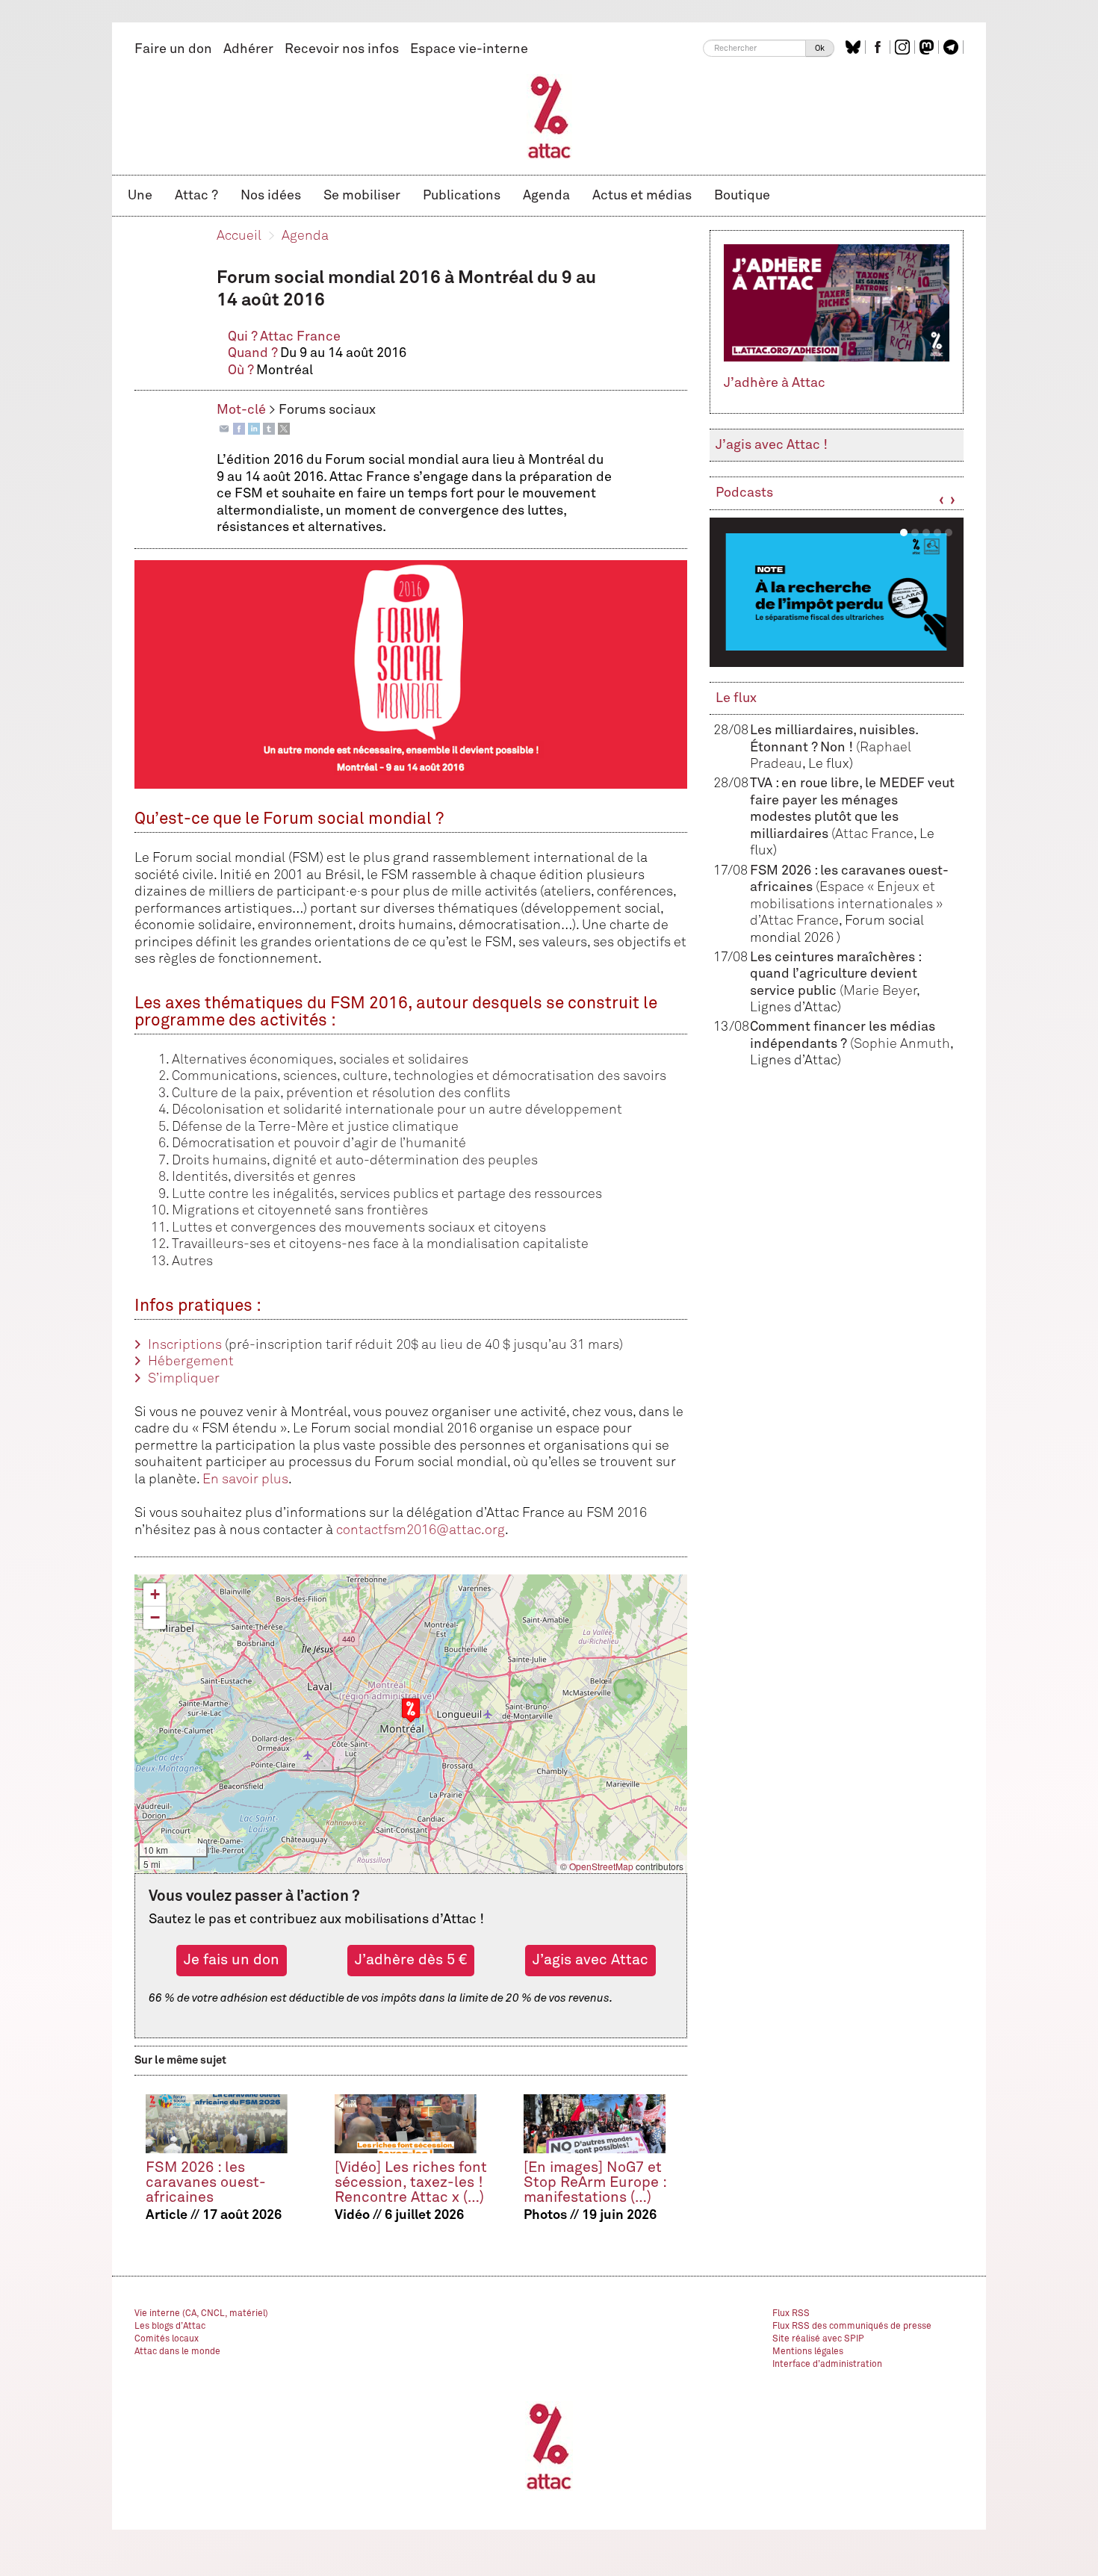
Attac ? (196, 196)
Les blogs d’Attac (170, 2327)
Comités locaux (167, 2339)
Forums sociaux (327, 410)
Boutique (742, 196)
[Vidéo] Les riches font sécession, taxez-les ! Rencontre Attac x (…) (411, 2183)
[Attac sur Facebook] (880, 47)
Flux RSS (791, 2314)
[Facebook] (239, 429)
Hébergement (191, 1362)
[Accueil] (549, 117)
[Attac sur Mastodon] (928, 47)
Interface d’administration (827, 2365)
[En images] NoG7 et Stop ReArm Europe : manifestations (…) (595, 2183)
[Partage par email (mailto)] (224, 429)
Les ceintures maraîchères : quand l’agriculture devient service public (835, 974)
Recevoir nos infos (342, 49)
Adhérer (248, 49)
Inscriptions (185, 1345)
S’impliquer (184, 1379)
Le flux (736, 698)
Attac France (300, 337)
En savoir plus (245, 1480)
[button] (411, 1710)
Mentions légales (808, 2352)
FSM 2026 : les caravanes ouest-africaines (206, 2183)
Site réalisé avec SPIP (818, 2339)
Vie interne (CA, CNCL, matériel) (201, 2314)
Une (140, 196)
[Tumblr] (269, 429)
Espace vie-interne (469, 49)
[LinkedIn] (254, 429)
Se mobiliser (362, 196)
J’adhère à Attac (775, 383)
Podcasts (744, 493)
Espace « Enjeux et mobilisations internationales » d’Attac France (846, 904)
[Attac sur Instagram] (904, 47)
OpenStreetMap (601, 1866)
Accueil (239, 236)
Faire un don (173, 49)
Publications (462, 196)
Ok (820, 48)
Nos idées (271, 196)
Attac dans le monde (177, 2352)
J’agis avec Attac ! (772, 445)
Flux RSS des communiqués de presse (852, 2327)
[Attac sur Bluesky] (855, 47)
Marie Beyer (880, 991)
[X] (284, 429)
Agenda (546, 196)
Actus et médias (642, 196)
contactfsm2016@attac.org (421, 1530)
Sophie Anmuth (902, 1044)
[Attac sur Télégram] (953, 47)
